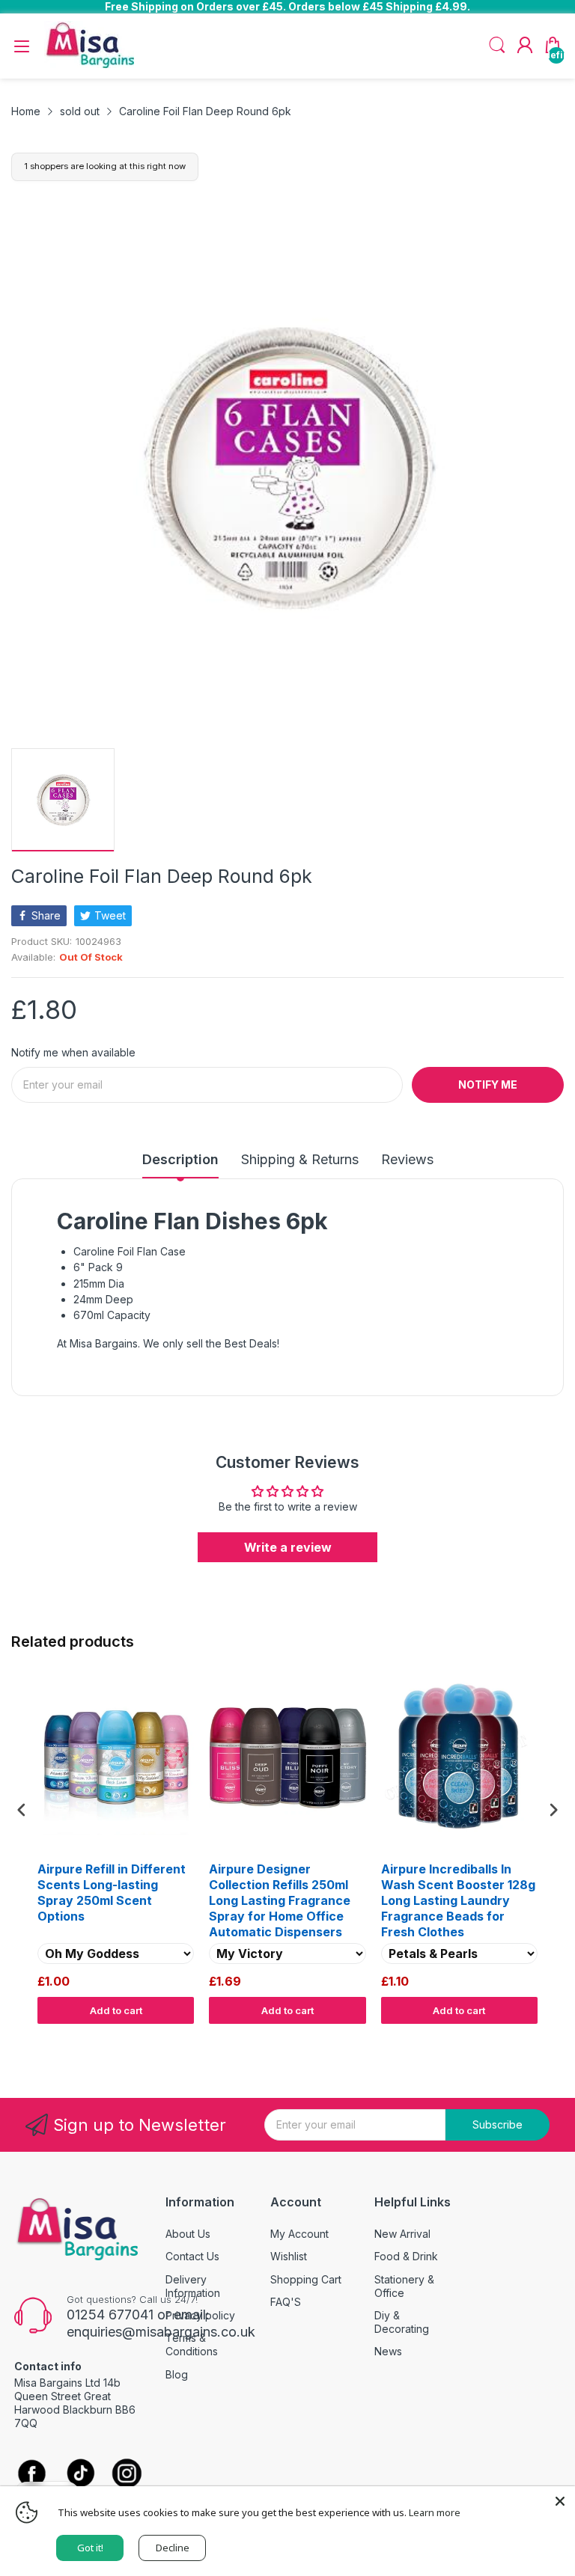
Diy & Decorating (402, 2322)
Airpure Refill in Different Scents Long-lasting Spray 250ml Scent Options (112, 1892)
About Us (188, 2234)
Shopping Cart (306, 2279)
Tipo (515, 2038)
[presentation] (22, 1809)
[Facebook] (32, 2475)
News (388, 2351)
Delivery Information (193, 2286)
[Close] (560, 2501)
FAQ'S (286, 2302)
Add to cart (116, 2010)
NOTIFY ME (488, 1084)
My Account (299, 2234)
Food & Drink (406, 2256)
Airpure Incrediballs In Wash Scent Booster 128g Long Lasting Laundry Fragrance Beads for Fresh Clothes (458, 1900)
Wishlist (289, 2256)
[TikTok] (80, 2475)
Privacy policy (200, 2315)
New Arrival (402, 2234)
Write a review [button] (288, 1547)
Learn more (435, 2512)
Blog (177, 2374)
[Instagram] (127, 2475)
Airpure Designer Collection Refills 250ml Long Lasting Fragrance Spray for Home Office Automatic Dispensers (280, 1900)
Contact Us (192, 2256)
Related (546, 2038)
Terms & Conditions (192, 2344)
